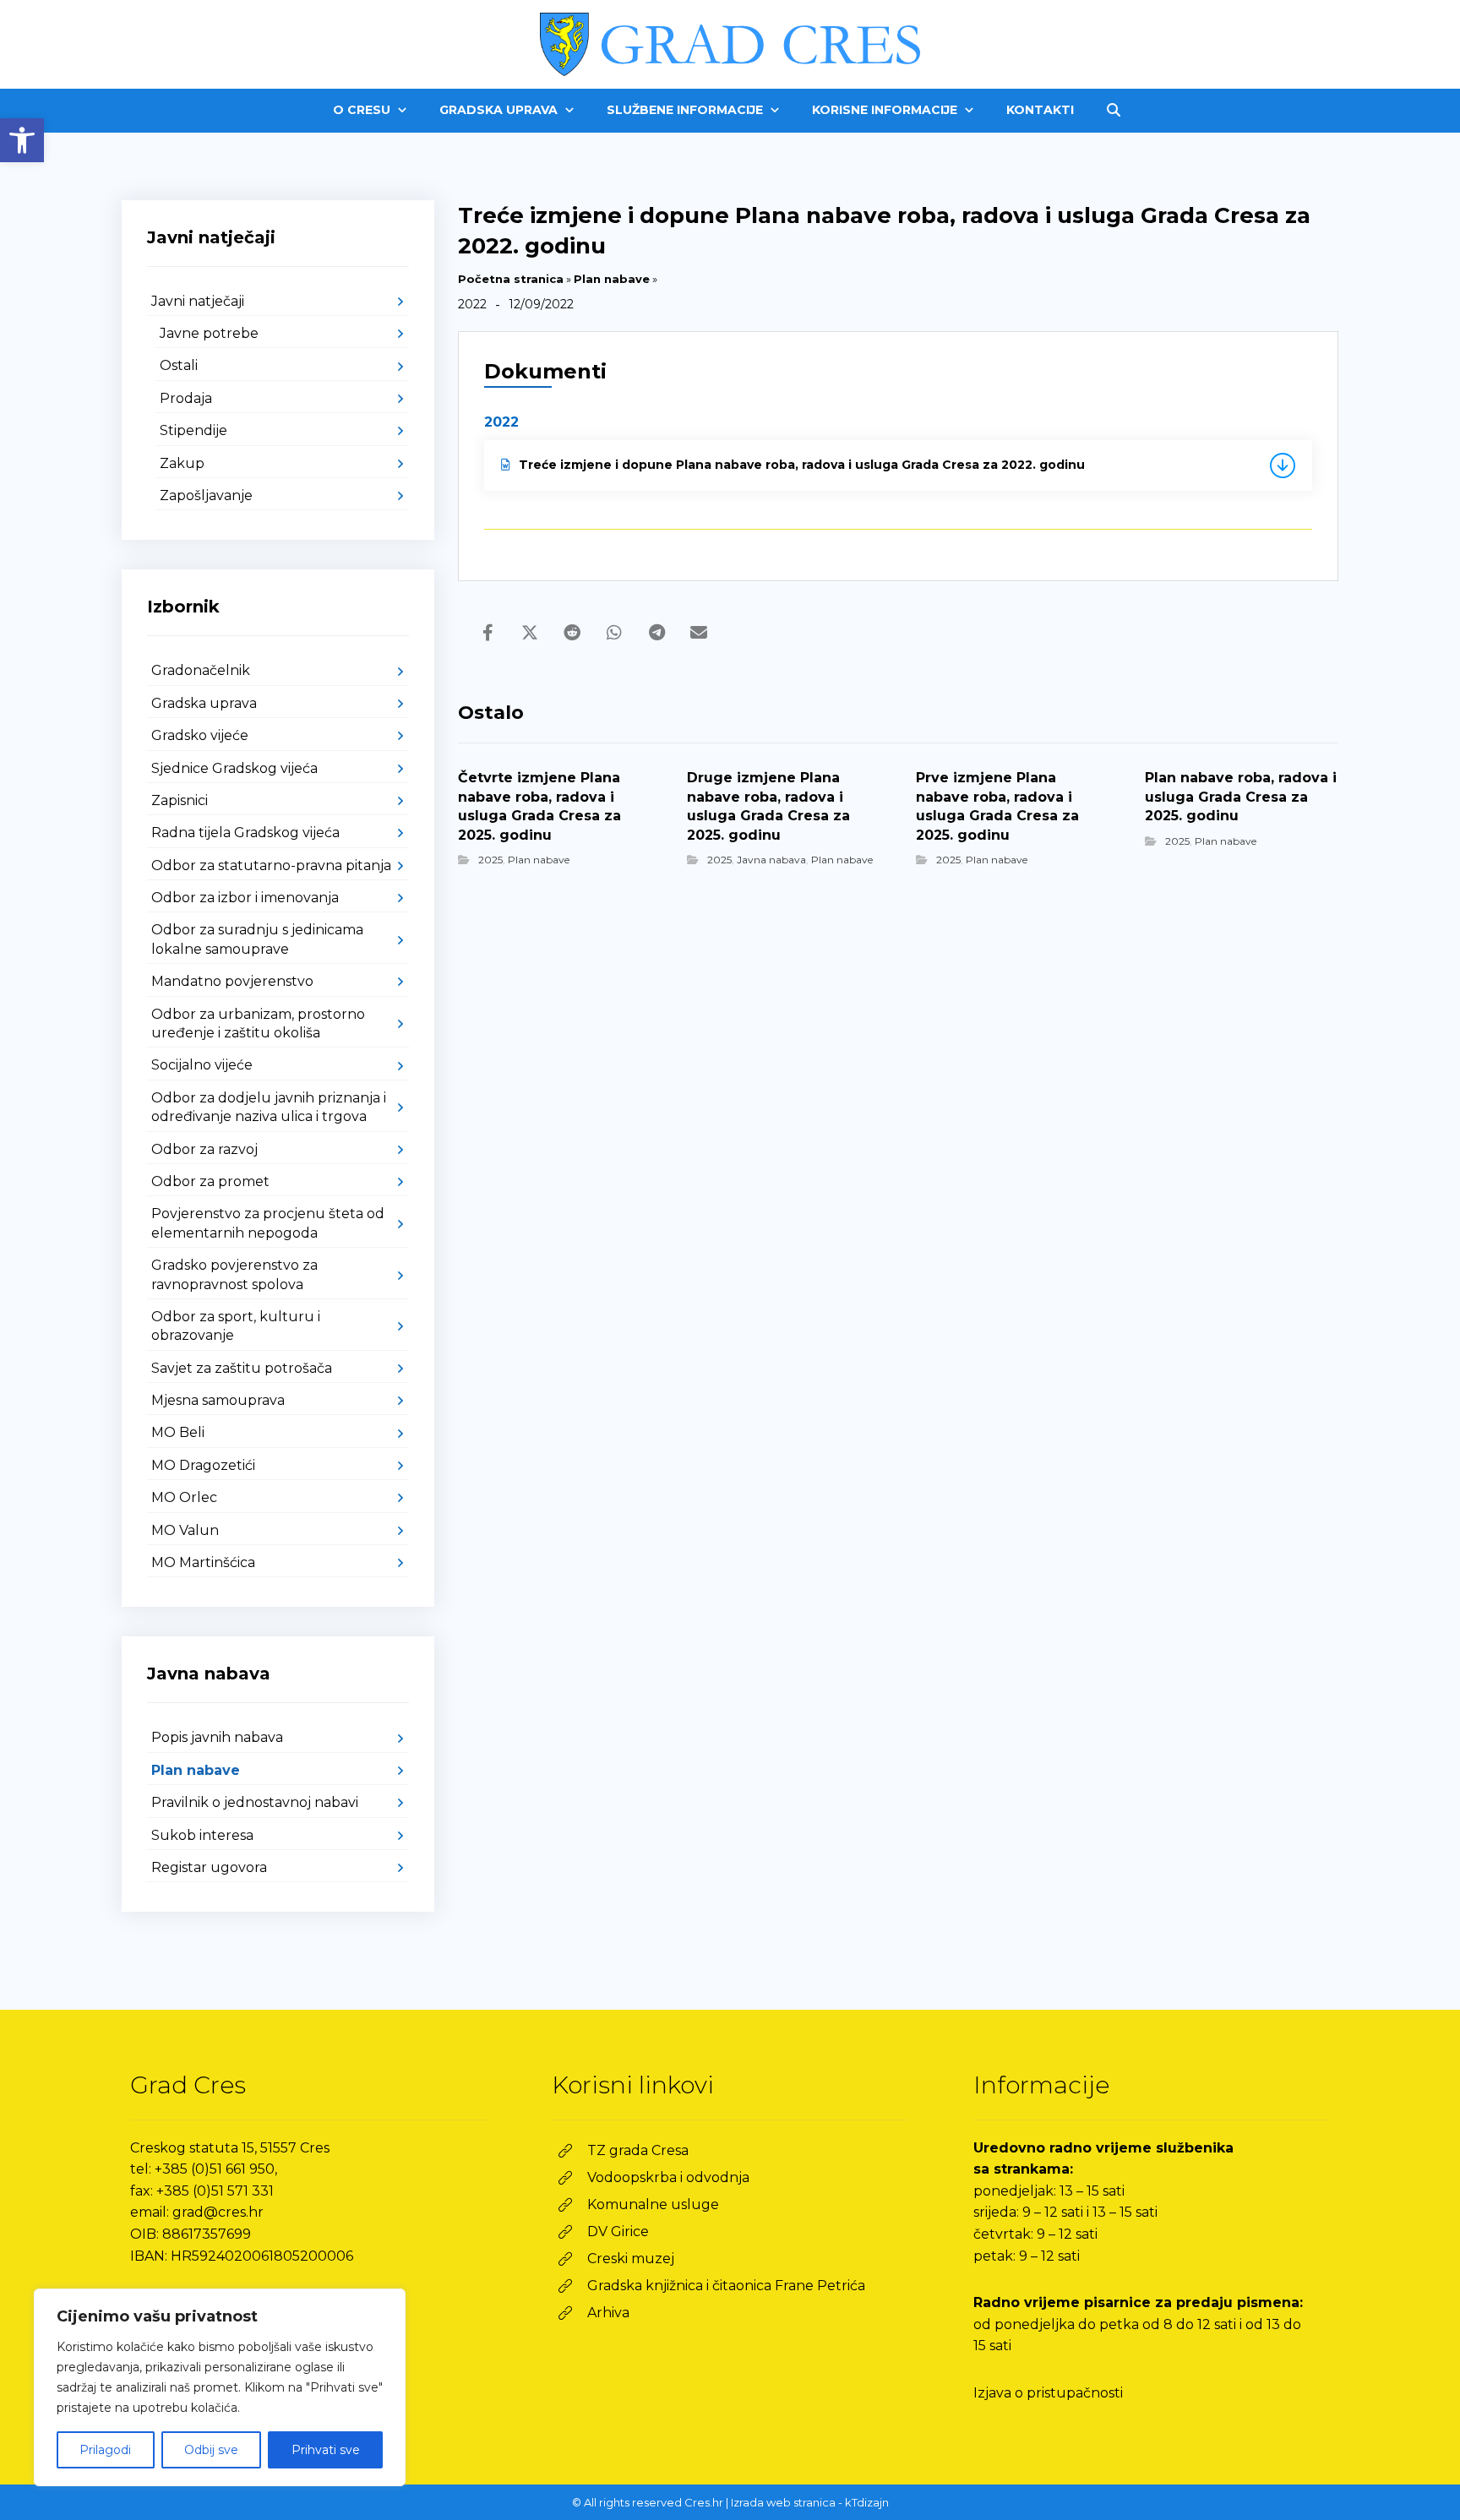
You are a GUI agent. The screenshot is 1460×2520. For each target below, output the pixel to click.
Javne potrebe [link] (209, 333)
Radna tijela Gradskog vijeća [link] (245, 833)
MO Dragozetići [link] (203, 1465)
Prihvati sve (326, 2450)
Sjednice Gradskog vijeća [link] (234, 768)
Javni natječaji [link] (198, 301)
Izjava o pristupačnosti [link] (1048, 2393)
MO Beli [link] (178, 1432)
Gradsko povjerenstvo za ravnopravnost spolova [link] (234, 1274)
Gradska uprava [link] (204, 703)
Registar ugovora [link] (209, 1867)
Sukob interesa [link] (202, 1835)
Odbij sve (211, 2450)
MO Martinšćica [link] (203, 1562)
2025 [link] (490, 860)
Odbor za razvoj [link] (204, 1149)
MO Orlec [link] (184, 1497)
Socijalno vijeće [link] (202, 1065)
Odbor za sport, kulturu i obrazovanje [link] (236, 1326)
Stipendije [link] (193, 430)
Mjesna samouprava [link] (218, 1400)
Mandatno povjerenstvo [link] (232, 981)
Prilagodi (105, 2450)
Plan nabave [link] (612, 279)
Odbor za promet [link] (210, 1181)
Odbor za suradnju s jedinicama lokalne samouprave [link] (257, 939)
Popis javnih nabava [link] (217, 1737)
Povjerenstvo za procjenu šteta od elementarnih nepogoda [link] (268, 1223)
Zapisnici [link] (180, 800)
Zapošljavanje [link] (206, 495)
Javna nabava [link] (771, 860)
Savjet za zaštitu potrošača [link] (242, 1368)
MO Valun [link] (185, 1530)
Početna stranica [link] (511, 279)
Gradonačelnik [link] (201, 670)
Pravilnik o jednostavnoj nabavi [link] (255, 1802)
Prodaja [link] (186, 398)
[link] (22, 140)
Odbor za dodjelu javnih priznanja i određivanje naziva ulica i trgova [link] (269, 1107)
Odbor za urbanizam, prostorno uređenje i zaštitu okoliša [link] (258, 1023)
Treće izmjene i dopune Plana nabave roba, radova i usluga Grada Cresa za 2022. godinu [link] (802, 465)
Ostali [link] (179, 365)
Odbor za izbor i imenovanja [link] (245, 898)
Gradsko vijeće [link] (200, 735)
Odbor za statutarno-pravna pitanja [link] (271, 865)
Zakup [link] (182, 463)
